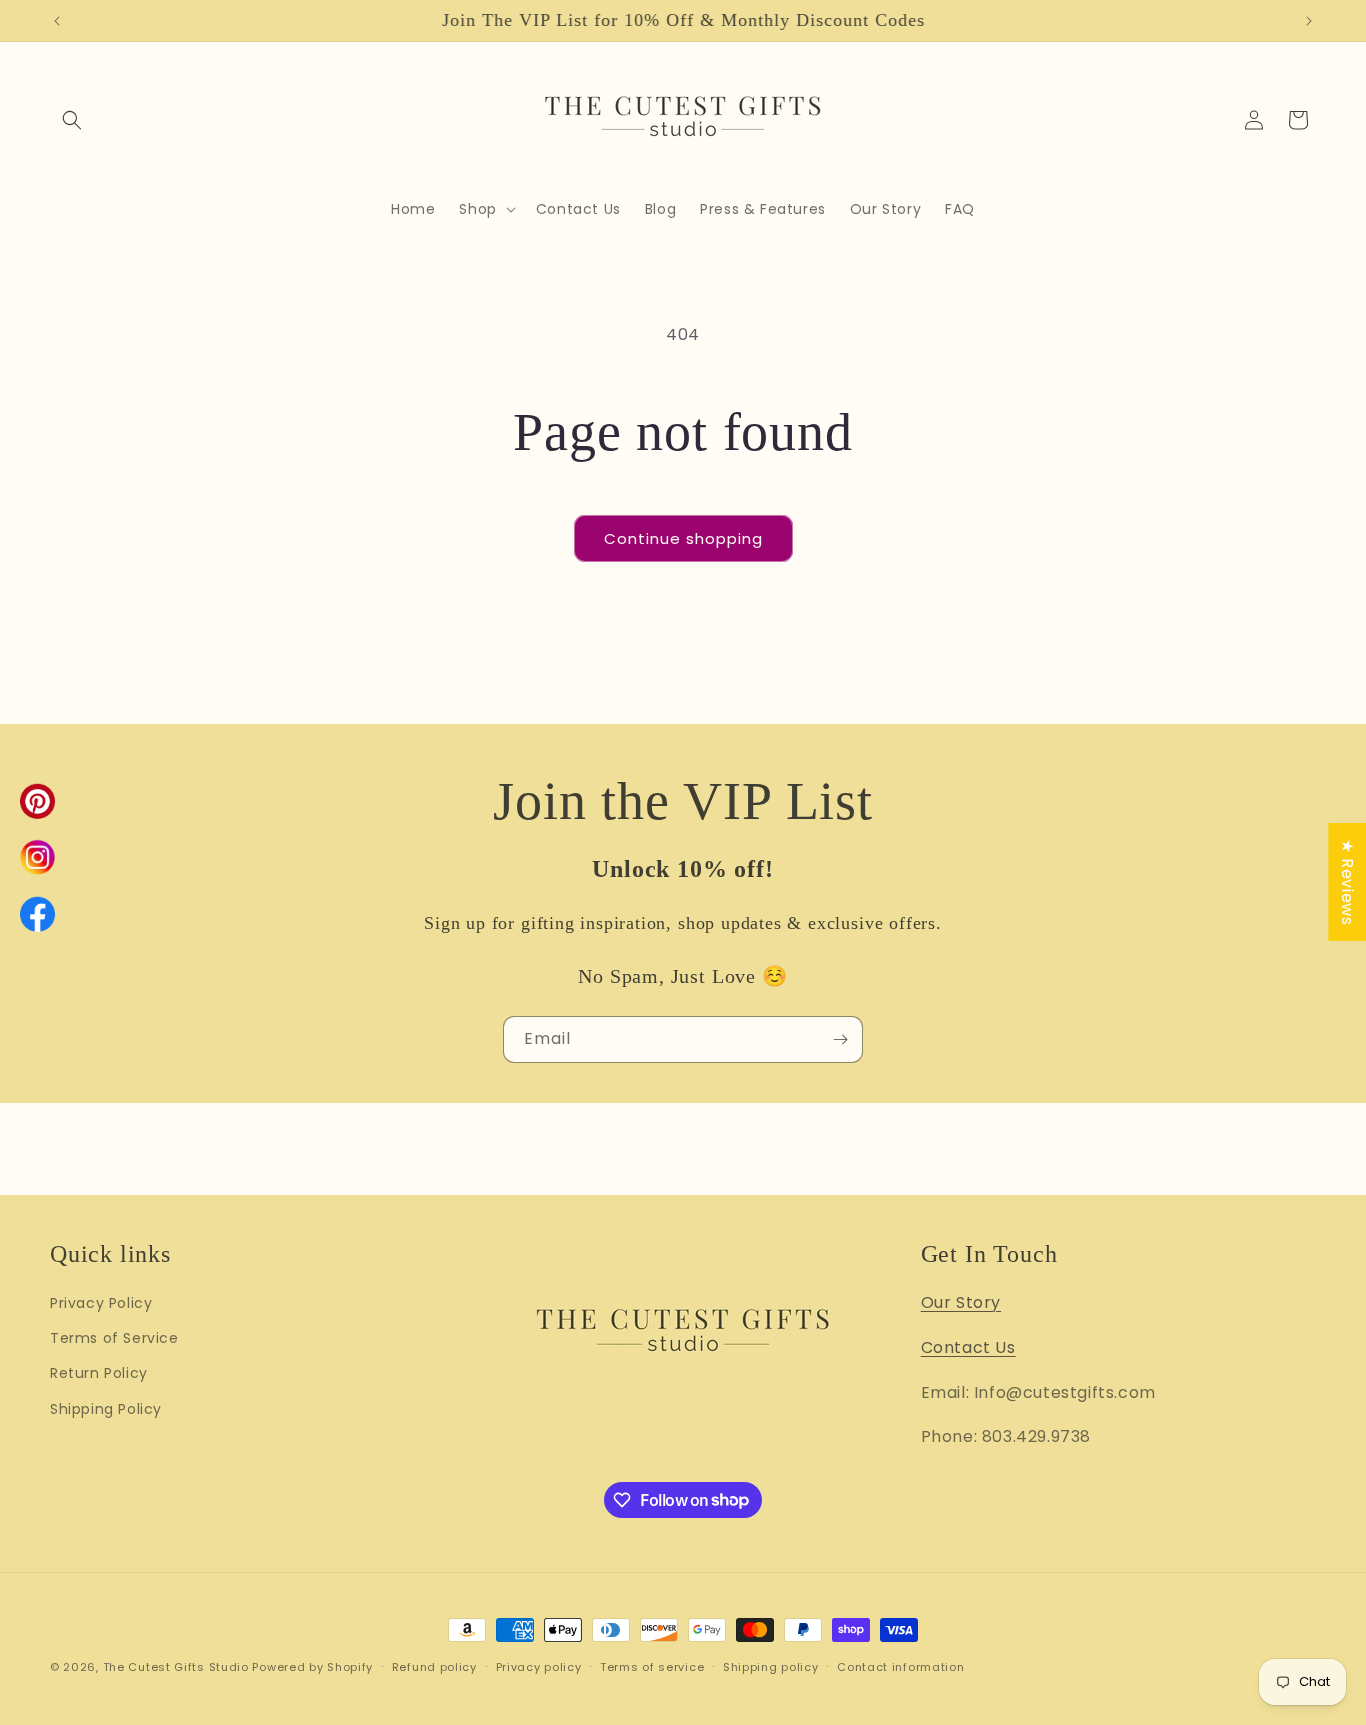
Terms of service (652, 1666)
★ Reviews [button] (1347, 881)
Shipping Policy (106, 1408)
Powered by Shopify (312, 1667)
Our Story (961, 1301)
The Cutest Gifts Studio (176, 1667)
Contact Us (968, 1346)
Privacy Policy (101, 1302)
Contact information (900, 1666)
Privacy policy (539, 1666)
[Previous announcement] (57, 21)
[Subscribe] (840, 1039)
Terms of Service (114, 1338)
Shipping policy (771, 1666)
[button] (72, 120)
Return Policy (99, 1373)
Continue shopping (683, 538)
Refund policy (434, 1666)
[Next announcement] (1309, 21)
